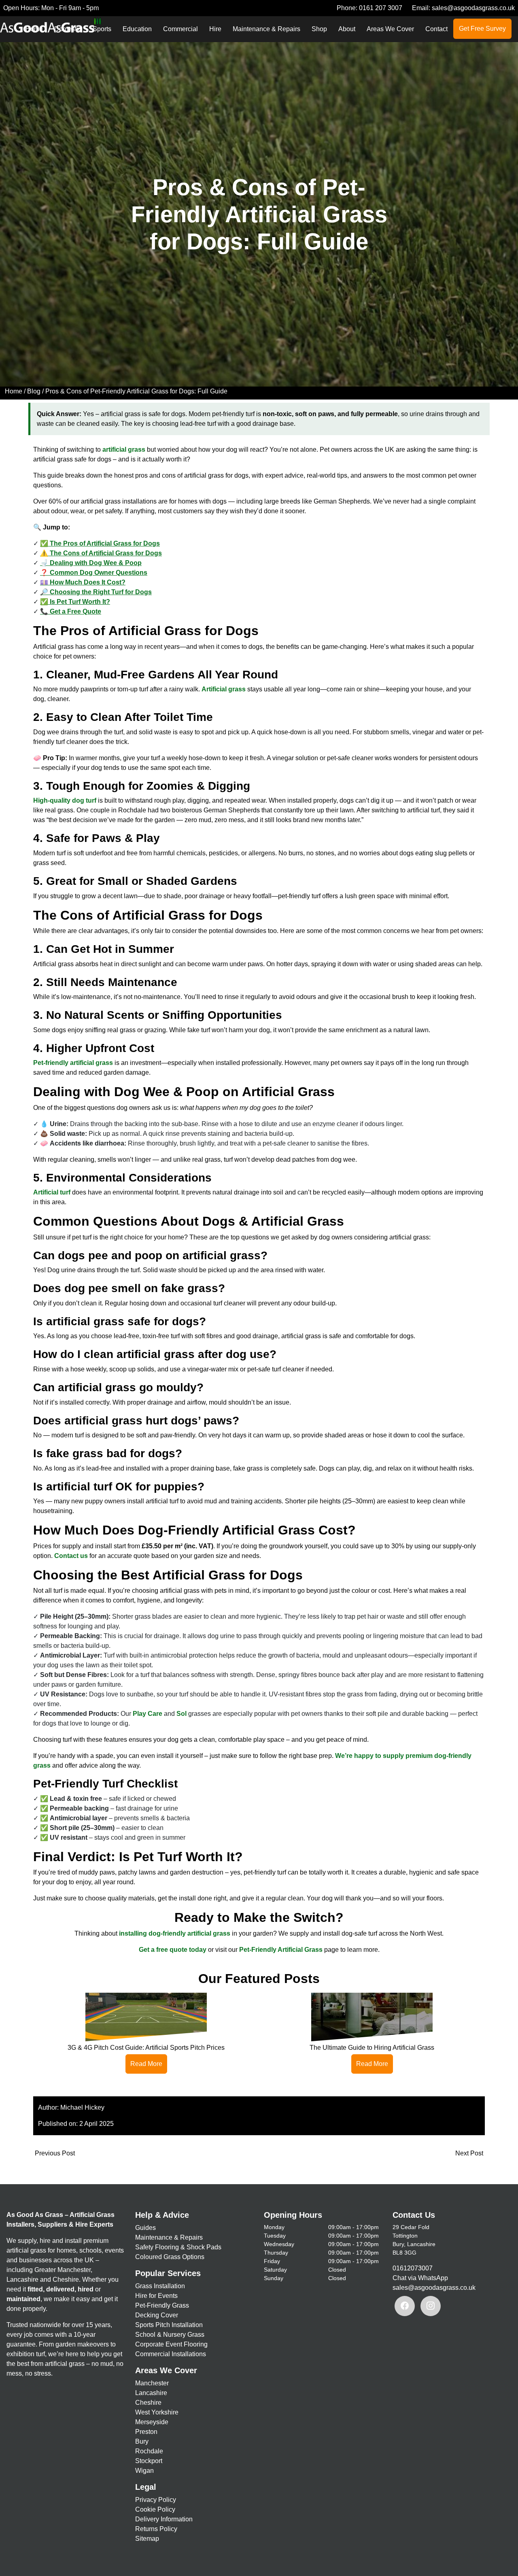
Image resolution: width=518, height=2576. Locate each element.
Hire (215, 29)
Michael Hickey (82, 2107)
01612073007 (413, 2268)
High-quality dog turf (65, 800)
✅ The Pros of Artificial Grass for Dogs (100, 543)
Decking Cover (157, 2315)
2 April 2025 (97, 2124)
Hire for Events (156, 2296)
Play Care (148, 1714)
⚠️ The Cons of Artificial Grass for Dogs (101, 553)
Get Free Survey (482, 29)
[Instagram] (431, 2306)
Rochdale (149, 2451)
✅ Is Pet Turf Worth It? (75, 602)
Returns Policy (156, 2529)
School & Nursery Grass (170, 2335)
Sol (182, 1714)
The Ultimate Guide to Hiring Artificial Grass (372, 2048)
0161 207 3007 (381, 8)
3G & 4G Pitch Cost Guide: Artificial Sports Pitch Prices (146, 2048)
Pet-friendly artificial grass (73, 1063)
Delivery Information (164, 2519)
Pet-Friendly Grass (162, 2305)
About (347, 29)
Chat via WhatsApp (420, 2278)
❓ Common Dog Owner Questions (94, 573)
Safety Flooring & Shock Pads (178, 2247)
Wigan (144, 2471)
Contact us (71, 1556)
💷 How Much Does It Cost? (83, 582)
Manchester (152, 2383)
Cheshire (148, 2403)
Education (137, 29)
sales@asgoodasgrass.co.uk (473, 8)
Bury (142, 2441)
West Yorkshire (157, 2412)
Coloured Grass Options (170, 2257)
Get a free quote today (173, 1950)
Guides (145, 2228)
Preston (146, 2432)
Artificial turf (52, 1192)
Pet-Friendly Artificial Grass (281, 1950)
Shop (319, 29)
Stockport (149, 2461)
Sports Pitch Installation (169, 2325)
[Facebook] (405, 2306)
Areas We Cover (390, 29)
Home (14, 391)
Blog (34, 391)
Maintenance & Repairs (266, 29)
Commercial (180, 29)
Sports (102, 29)
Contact (436, 29)
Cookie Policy (155, 2509)
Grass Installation (160, 2286)
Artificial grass (224, 689)
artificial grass (124, 450)
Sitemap (147, 2539)
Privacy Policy (156, 2500)
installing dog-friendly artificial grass (175, 1933)
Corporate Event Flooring (171, 2344)
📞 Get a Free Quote (71, 611)
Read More (146, 2064)
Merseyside (152, 2422)
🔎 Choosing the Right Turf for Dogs (96, 592)
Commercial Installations (171, 2354)
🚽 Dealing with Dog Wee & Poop (91, 563)
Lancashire (151, 2393)
